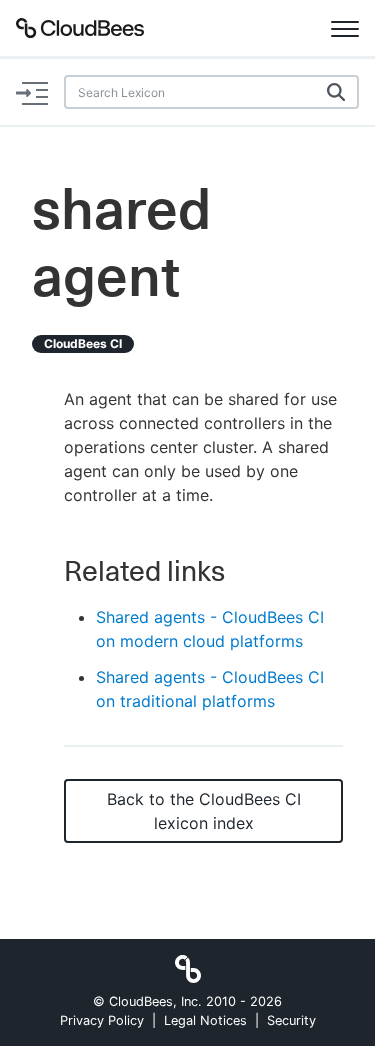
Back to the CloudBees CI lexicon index (204, 811)
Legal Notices (205, 1020)
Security (291, 1020)
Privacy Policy (102, 1020)
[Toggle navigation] (345, 28)
